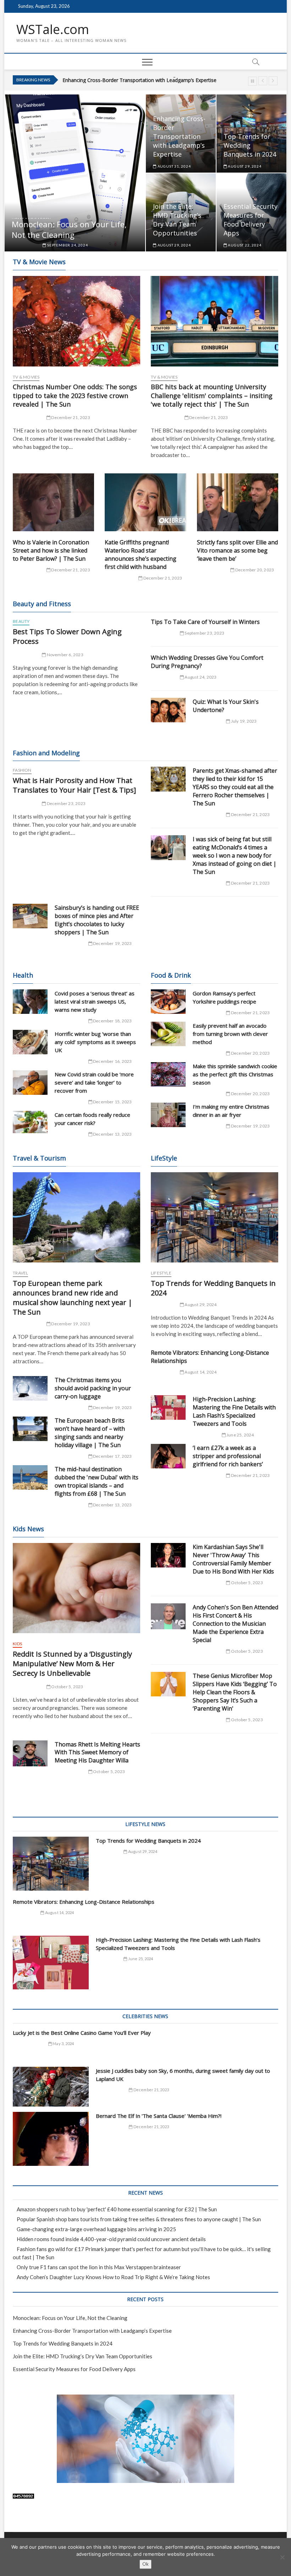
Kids (17, 1644)
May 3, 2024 (63, 2044)
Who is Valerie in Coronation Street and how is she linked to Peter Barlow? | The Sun (51, 550)
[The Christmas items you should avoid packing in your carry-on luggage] (30, 1388)
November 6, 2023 (64, 655)
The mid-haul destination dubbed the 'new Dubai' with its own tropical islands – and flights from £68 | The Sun (97, 1481)
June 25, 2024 (240, 1435)
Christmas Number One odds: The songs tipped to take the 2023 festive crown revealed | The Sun (75, 396)
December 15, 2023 (112, 1102)
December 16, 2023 (112, 1061)
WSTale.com (53, 29)
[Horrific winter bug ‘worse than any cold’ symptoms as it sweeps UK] (30, 1042)
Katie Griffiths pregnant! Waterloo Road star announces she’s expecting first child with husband (141, 555)
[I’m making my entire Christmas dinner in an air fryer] (168, 1115)
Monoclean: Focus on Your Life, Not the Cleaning (69, 229)
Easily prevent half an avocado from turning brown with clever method (230, 1034)
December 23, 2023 (66, 803)
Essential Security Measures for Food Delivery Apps (251, 220)
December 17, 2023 (112, 1456)
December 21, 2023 (70, 417)
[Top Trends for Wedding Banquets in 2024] (215, 1217)
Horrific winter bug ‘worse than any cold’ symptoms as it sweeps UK (95, 1042)
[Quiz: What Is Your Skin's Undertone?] (168, 710)
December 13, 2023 (112, 1134)
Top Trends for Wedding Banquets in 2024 (111, 80)
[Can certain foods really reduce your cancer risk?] (30, 1122)
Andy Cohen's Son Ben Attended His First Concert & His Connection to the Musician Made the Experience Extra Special (235, 1624)
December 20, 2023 (254, 570)
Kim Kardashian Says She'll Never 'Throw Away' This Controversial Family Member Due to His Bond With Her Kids (233, 1559)
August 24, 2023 (200, 677)
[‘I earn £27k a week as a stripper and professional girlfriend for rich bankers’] (168, 1456)
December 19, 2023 (112, 943)
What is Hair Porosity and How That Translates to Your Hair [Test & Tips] (74, 785)
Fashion (22, 770)
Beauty (21, 621)
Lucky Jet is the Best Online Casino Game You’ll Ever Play (82, 2033)
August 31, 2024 (174, 166)
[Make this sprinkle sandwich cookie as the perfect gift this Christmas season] (168, 1074)
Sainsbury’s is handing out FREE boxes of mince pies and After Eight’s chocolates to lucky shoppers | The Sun (97, 920)
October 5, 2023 (67, 1687)
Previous (263, 81)
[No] (282, 2557)
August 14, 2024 (200, 1372)
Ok (145, 2564)
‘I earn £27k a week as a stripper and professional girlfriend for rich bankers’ (228, 1456)
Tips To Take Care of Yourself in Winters (205, 622)
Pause (252, 81)
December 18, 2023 (112, 1021)
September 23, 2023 (204, 633)
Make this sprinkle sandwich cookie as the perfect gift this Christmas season (235, 1074)
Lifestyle (161, 1273)
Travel (20, 1273)
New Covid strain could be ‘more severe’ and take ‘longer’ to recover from (94, 1082)
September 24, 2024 (67, 245)
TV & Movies (26, 377)
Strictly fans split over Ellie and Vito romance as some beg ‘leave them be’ (237, 550)
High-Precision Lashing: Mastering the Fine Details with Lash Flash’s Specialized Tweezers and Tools (234, 1411)
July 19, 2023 (243, 721)
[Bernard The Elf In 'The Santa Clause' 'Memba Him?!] (51, 2139)
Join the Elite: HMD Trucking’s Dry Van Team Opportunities (177, 220)
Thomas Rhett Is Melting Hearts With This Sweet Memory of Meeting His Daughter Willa (97, 1752)
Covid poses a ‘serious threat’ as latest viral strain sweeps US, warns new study (95, 1001)
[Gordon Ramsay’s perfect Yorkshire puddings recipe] (168, 1002)
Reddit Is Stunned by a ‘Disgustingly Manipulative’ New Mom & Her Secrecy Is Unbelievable (72, 1664)
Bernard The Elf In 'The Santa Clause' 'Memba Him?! (159, 2116)
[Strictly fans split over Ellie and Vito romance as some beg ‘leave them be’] (238, 502)
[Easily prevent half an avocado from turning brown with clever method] (168, 1034)
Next (273, 81)
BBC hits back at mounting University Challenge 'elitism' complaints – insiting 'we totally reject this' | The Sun (212, 396)
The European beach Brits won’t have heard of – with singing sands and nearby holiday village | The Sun (90, 1433)
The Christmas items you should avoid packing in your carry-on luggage (93, 1388)
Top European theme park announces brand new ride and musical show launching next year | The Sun (73, 1298)
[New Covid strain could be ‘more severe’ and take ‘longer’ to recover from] (30, 1083)
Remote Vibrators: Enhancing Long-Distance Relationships (84, 1902)
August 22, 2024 (244, 245)
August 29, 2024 (244, 166)
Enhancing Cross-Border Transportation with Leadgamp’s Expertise (179, 136)
